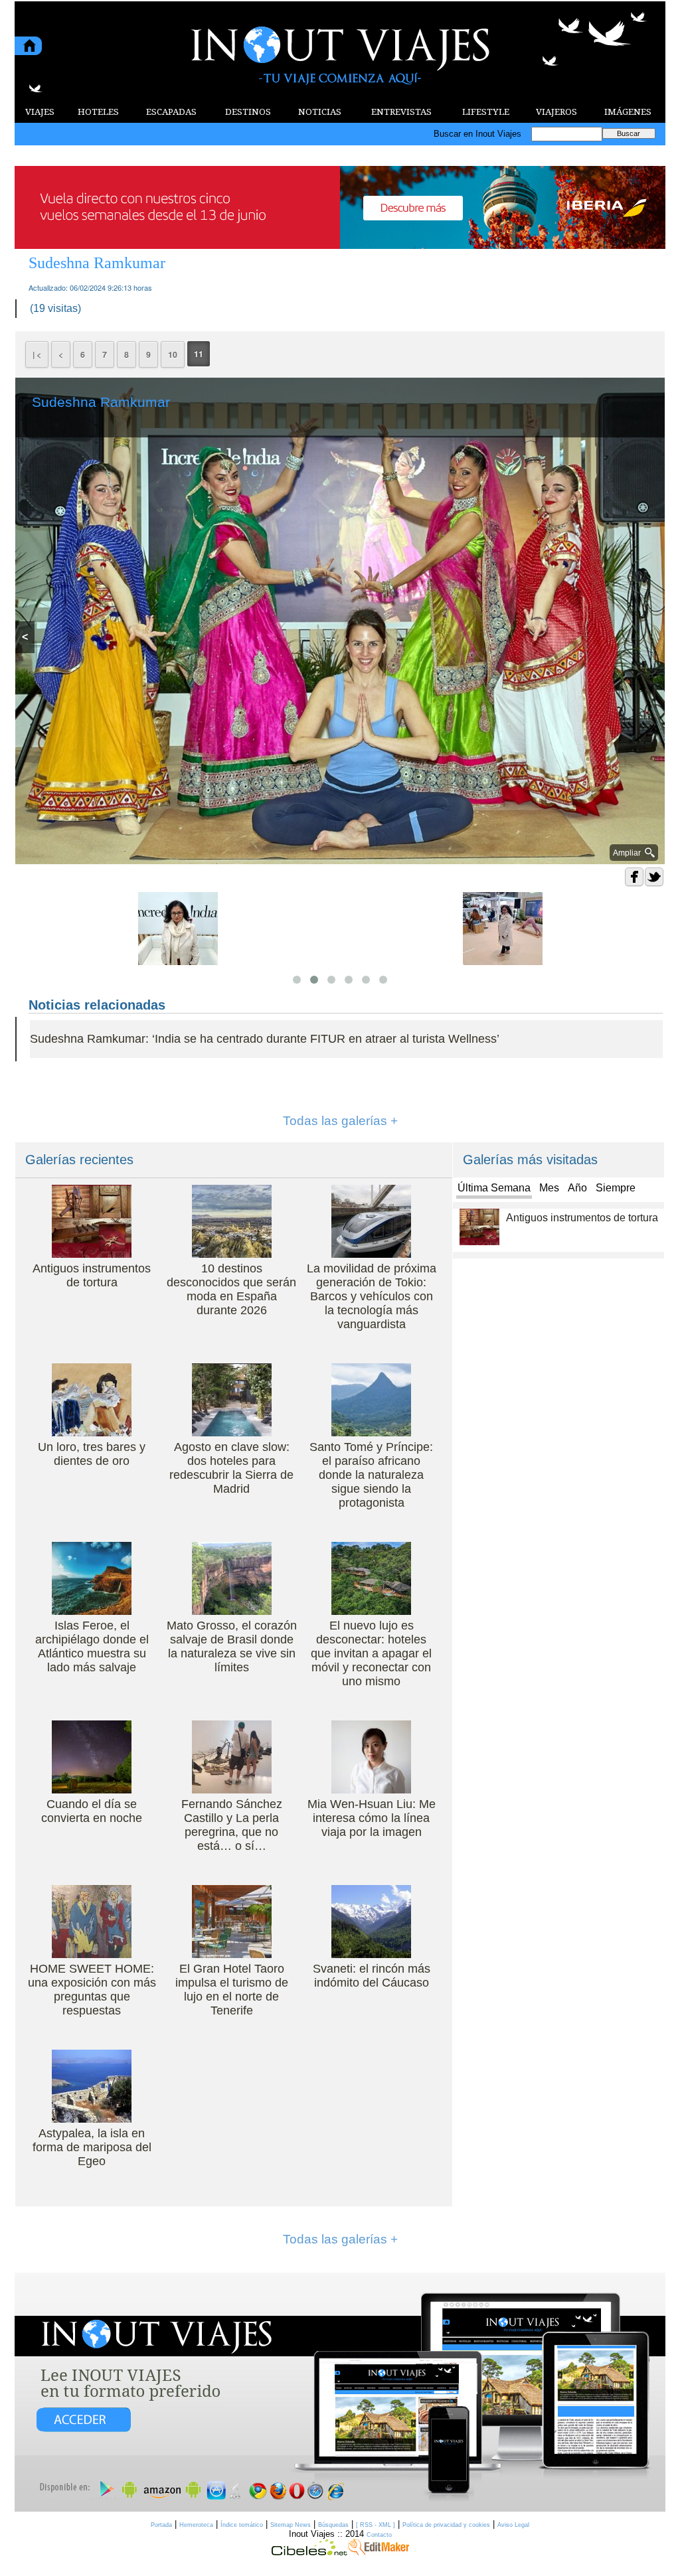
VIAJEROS (556, 112)
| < (37, 354)
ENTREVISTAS (401, 112)
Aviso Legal (513, 2525)
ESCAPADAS (171, 112)
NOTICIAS (320, 112)
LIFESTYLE (486, 112)
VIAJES (40, 112)
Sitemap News (291, 2525)
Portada (161, 2525)
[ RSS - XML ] (376, 2525)
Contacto (379, 2535)
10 (173, 354)
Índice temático (242, 2525)
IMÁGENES (628, 112)
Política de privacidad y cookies (446, 2525)
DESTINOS (248, 112)
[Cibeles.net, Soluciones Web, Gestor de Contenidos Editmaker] (309, 2552)
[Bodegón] (340, 2393)
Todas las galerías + (340, 1121)
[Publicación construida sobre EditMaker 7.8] (379, 2552)
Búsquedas (333, 2525)
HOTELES (98, 112)
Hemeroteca (196, 2525)
